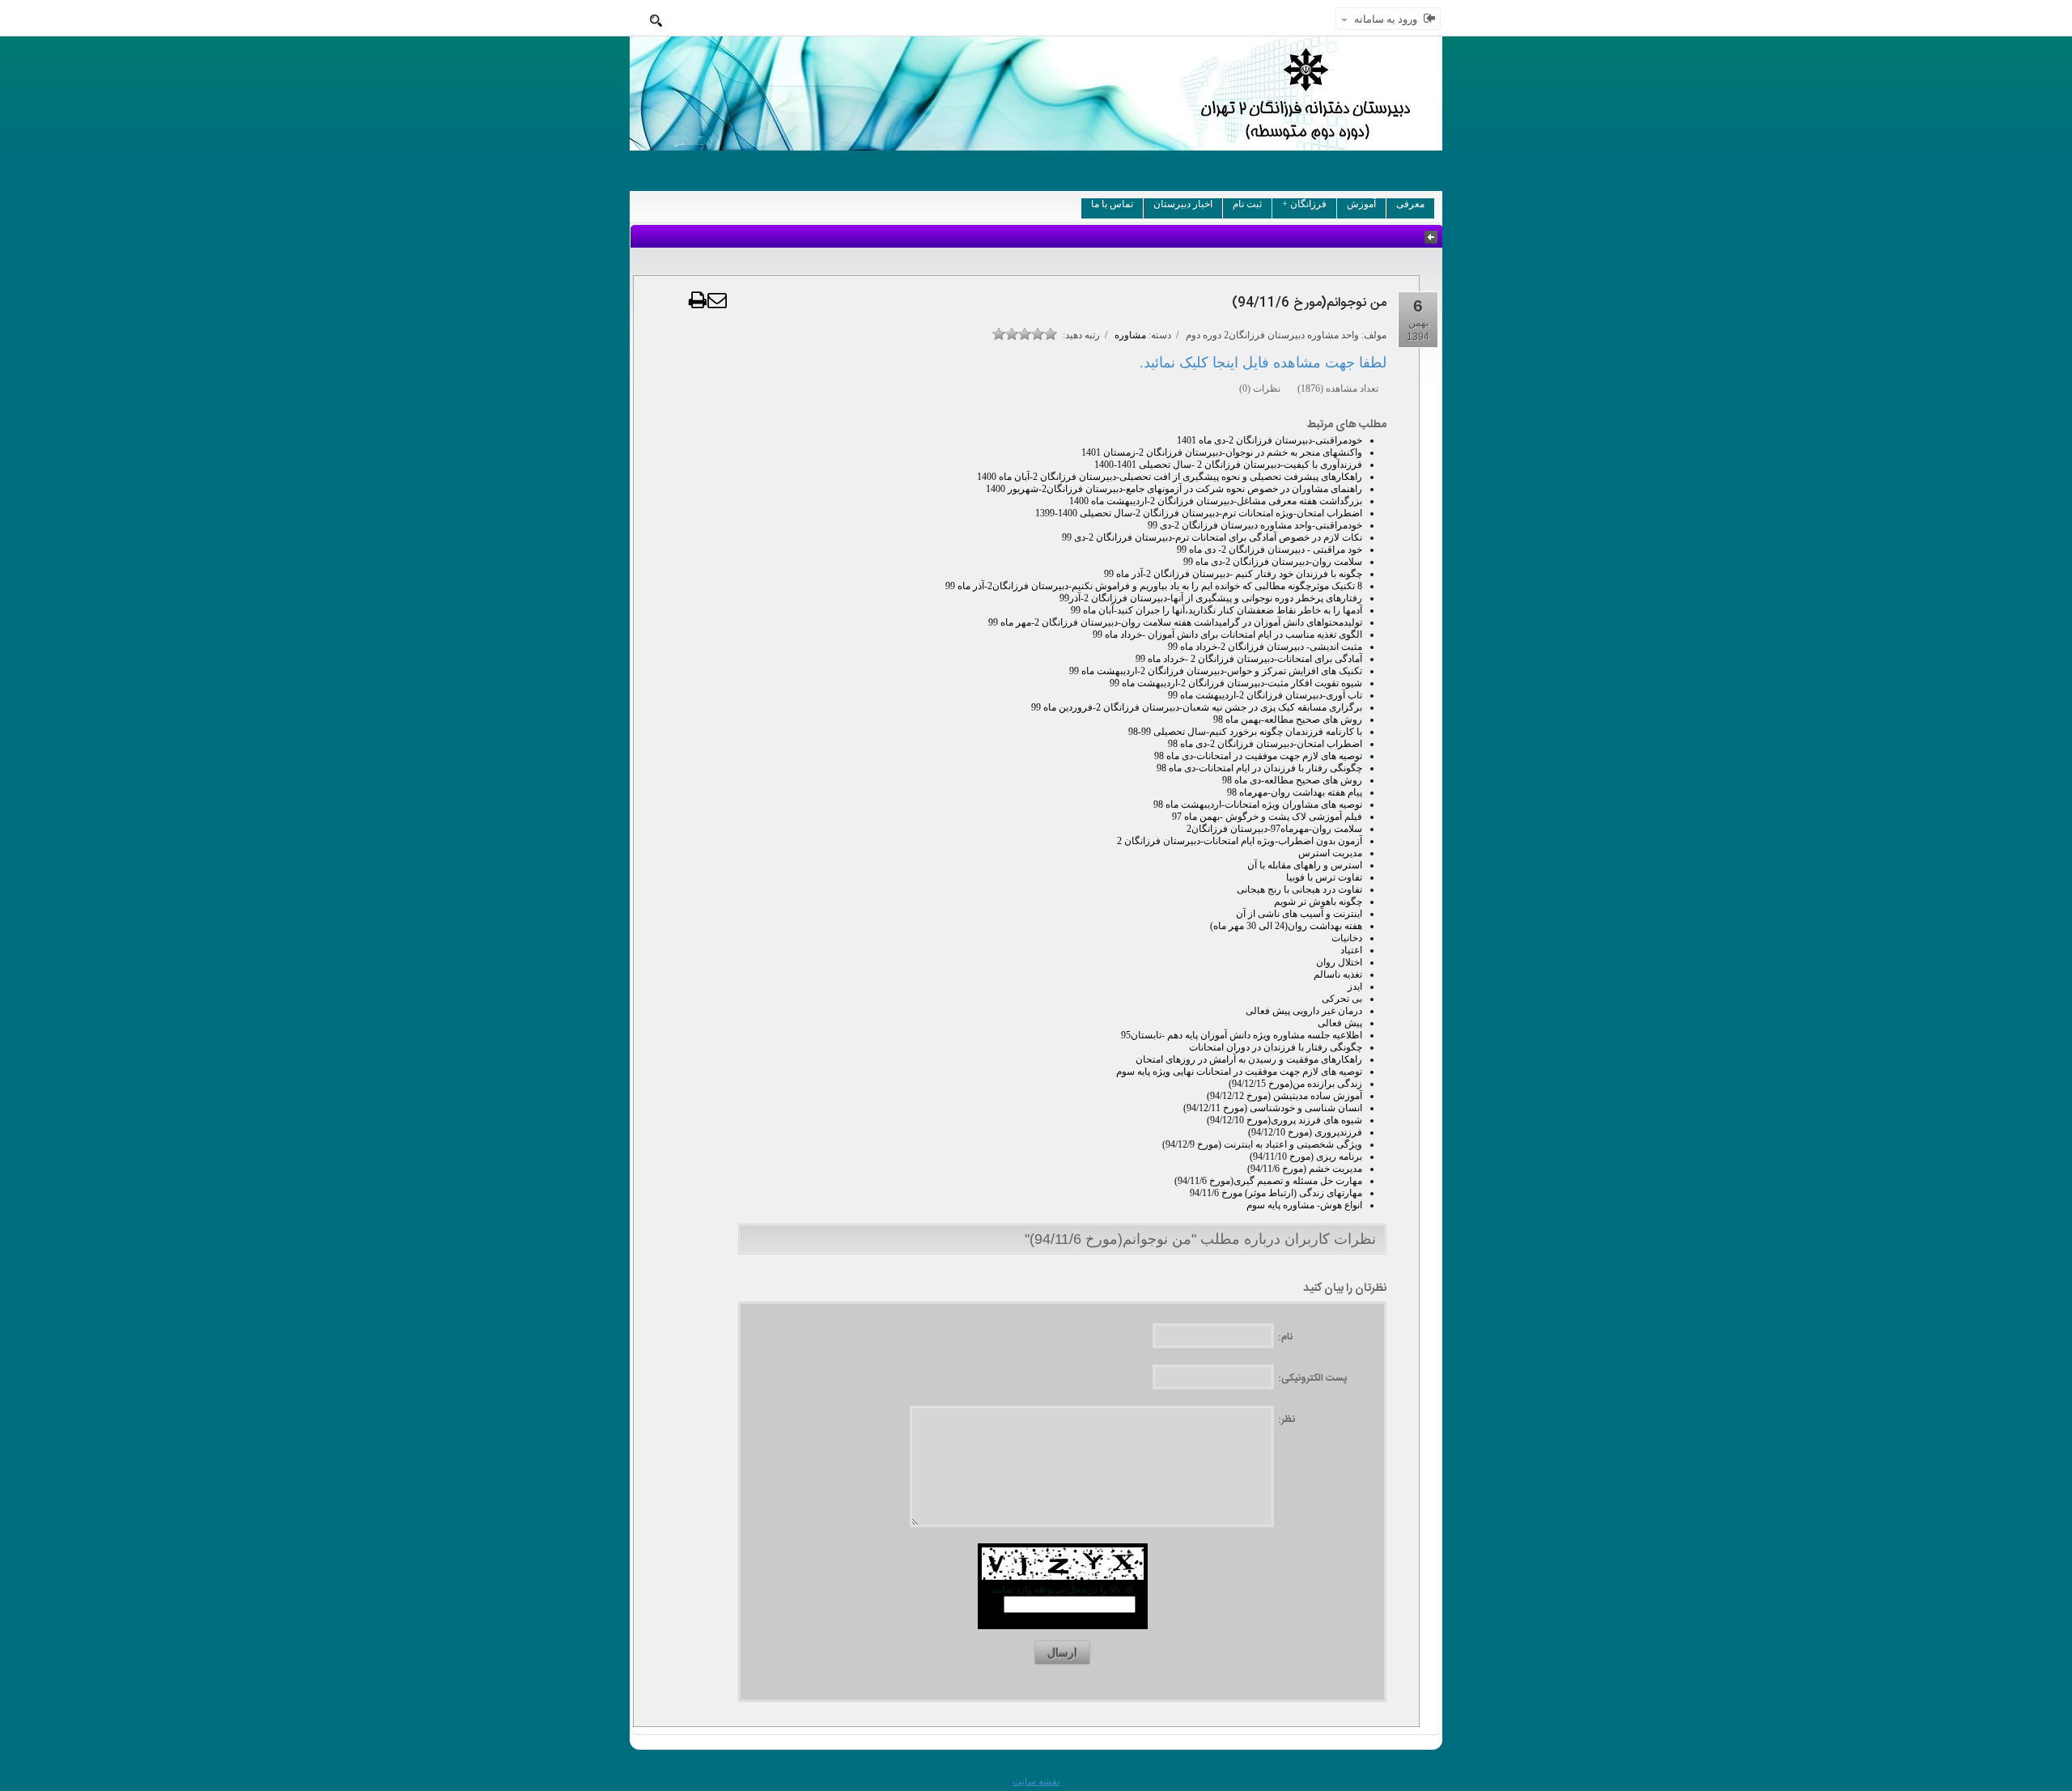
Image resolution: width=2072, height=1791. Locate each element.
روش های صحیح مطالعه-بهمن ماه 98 (1288, 719)
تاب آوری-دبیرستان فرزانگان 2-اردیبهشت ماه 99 (1265, 695)
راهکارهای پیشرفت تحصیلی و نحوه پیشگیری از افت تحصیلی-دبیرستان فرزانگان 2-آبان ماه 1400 (1170, 477)
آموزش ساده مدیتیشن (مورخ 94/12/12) (1284, 1096)
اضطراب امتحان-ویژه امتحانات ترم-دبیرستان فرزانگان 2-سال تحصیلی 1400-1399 (1199, 513)
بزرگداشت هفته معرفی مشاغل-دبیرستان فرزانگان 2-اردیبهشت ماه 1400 (1216, 501)
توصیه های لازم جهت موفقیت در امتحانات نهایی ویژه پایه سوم (1239, 1072)
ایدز (1355, 987)
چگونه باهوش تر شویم (1318, 902)
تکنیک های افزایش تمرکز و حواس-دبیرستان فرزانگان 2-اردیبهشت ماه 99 (1216, 671)
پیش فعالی (1340, 1023)
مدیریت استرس (1330, 853)
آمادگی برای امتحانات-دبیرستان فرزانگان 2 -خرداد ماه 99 (1249, 659)
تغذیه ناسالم (1338, 974)
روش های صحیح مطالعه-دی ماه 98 (1292, 780)
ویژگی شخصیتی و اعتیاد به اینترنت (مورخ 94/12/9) (1262, 1144)
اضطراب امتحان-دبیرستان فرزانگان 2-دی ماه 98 (1265, 744)
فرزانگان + (1304, 204)
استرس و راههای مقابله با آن (1305, 865)
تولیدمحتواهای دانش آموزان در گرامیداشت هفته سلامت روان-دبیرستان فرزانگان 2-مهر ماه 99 (1175, 622)
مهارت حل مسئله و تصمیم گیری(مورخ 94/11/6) (1268, 1181)
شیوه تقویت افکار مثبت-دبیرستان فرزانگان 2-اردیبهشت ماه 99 (1236, 683)
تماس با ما (1112, 204)
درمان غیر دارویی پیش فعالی (1304, 1011)
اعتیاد (1351, 950)
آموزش (1361, 204)
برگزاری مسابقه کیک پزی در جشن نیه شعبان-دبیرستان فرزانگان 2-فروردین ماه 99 (1197, 707)
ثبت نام (1247, 204)
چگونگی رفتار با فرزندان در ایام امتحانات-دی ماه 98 (1259, 768)
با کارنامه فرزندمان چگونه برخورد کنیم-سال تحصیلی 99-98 (1245, 732)
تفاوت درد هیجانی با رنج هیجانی (1299, 889)
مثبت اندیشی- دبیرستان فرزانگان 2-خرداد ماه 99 (1265, 647)
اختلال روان (1339, 962)
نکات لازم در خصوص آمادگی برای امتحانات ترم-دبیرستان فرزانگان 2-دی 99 (1212, 537)
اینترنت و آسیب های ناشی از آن (1299, 914)
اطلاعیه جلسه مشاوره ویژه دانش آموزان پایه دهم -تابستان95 (1242, 1035)
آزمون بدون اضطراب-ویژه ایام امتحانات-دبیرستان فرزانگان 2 (1240, 841)
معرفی (1410, 204)
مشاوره (1130, 335)
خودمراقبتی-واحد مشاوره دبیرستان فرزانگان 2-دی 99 (1255, 525)
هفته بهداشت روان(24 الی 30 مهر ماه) (1286, 926)
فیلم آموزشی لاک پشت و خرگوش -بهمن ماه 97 (1267, 817)
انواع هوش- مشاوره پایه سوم (1304, 1205)
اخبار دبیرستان (1183, 204)
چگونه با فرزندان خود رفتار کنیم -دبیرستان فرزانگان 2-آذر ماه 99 (1233, 574)
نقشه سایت (1036, 1781)
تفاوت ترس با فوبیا (1324, 877)
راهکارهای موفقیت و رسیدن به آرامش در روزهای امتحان (1249, 1059)
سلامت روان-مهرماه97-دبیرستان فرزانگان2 (1274, 829)
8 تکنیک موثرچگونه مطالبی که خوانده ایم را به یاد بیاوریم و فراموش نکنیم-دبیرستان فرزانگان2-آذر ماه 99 (1154, 586)
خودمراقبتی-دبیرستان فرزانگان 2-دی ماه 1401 (1270, 440)
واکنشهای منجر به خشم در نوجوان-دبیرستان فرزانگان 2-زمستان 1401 (1222, 452)
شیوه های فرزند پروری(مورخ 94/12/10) (1284, 1120)
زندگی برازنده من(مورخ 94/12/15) (1295, 1084)
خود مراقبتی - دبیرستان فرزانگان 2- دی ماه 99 (1270, 550)
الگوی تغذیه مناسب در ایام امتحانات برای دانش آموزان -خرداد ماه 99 (1227, 634)
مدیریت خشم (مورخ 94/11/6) (1305, 1169)
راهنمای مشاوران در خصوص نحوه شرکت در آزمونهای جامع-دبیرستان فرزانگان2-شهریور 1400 (1174, 489)
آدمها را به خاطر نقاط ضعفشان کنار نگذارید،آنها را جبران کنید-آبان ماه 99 (1216, 610)
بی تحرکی (1342, 999)
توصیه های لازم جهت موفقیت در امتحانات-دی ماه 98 (1258, 756)
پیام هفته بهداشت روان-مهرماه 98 (1295, 792)
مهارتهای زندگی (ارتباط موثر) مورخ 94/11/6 (1276, 1193)
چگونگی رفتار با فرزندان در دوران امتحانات (1276, 1047)
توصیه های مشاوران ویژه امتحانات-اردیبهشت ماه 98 (1258, 804)
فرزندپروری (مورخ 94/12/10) (1305, 1132)
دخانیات (1347, 938)
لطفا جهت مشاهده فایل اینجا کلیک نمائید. (1263, 363)
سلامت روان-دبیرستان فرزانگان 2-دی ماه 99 (1273, 562)
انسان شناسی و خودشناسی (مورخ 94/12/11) (1273, 1108)
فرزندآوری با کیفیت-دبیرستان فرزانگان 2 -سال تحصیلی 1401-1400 (1228, 465)
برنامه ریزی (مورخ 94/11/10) (1306, 1157)
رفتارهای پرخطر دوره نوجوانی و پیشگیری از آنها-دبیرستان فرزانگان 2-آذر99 (1211, 598)
